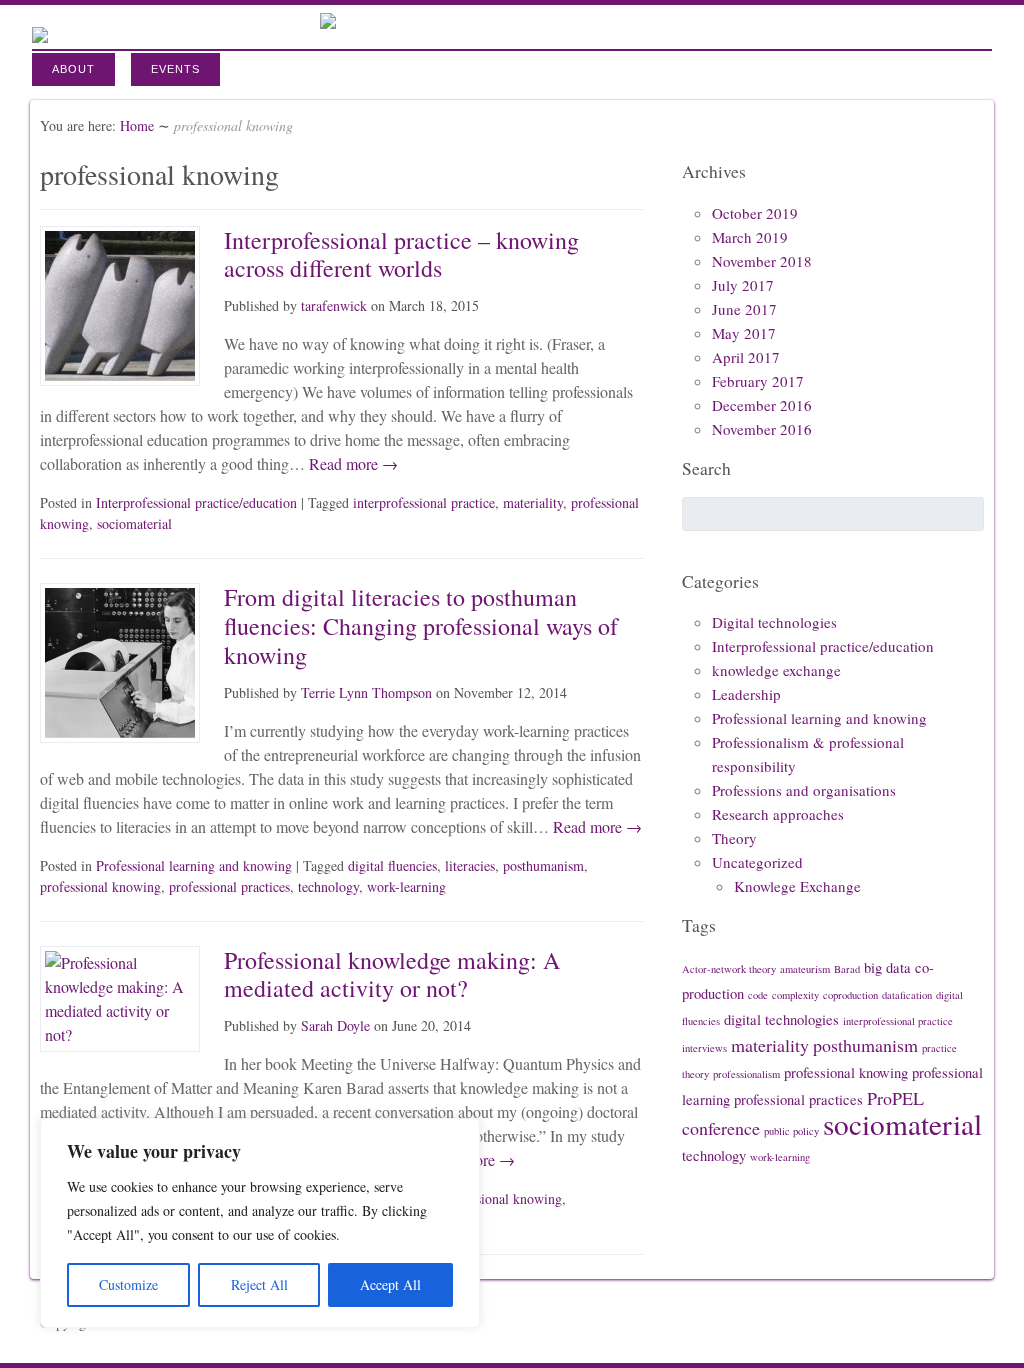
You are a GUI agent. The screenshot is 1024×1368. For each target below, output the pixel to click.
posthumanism (543, 865)
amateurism (805, 969)
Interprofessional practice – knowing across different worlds (401, 254)
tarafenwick (334, 305)
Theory (734, 838)
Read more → (351, 463)
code (758, 995)
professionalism (746, 1074)
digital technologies (781, 1019)
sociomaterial (134, 523)
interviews (704, 1048)
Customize (128, 1284)
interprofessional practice (424, 502)
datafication (907, 995)
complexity (795, 995)
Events (175, 69)
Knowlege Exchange (797, 886)
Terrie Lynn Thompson (366, 692)
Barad (847, 969)
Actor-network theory (729, 969)
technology (328, 886)
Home (137, 125)
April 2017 (746, 357)
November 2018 (762, 261)
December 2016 (762, 405)
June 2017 (744, 309)
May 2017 (744, 333)
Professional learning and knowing (194, 865)
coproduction (850, 995)
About (73, 69)
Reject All (259, 1284)
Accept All (390, 1284)
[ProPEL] (40, 30)
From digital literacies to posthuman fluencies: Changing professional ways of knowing (421, 626)
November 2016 (762, 429)
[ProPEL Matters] (328, 22)
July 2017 (743, 285)
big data (887, 967)
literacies (470, 865)
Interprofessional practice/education (196, 502)
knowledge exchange (776, 670)
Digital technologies (774, 622)
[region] (260, 1223)
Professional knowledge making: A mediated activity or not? (392, 974)
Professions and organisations (804, 790)
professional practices (229, 886)
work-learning (406, 886)
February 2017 (758, 381)
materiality (533, 502)
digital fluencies (392, 865)
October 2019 (755, 213)
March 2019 (750, 237)
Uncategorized (757, 862)
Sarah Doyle (335, 1025)
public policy (791, 1131)
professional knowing (100, 886)
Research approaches (778, 814)
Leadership (746, 694)
